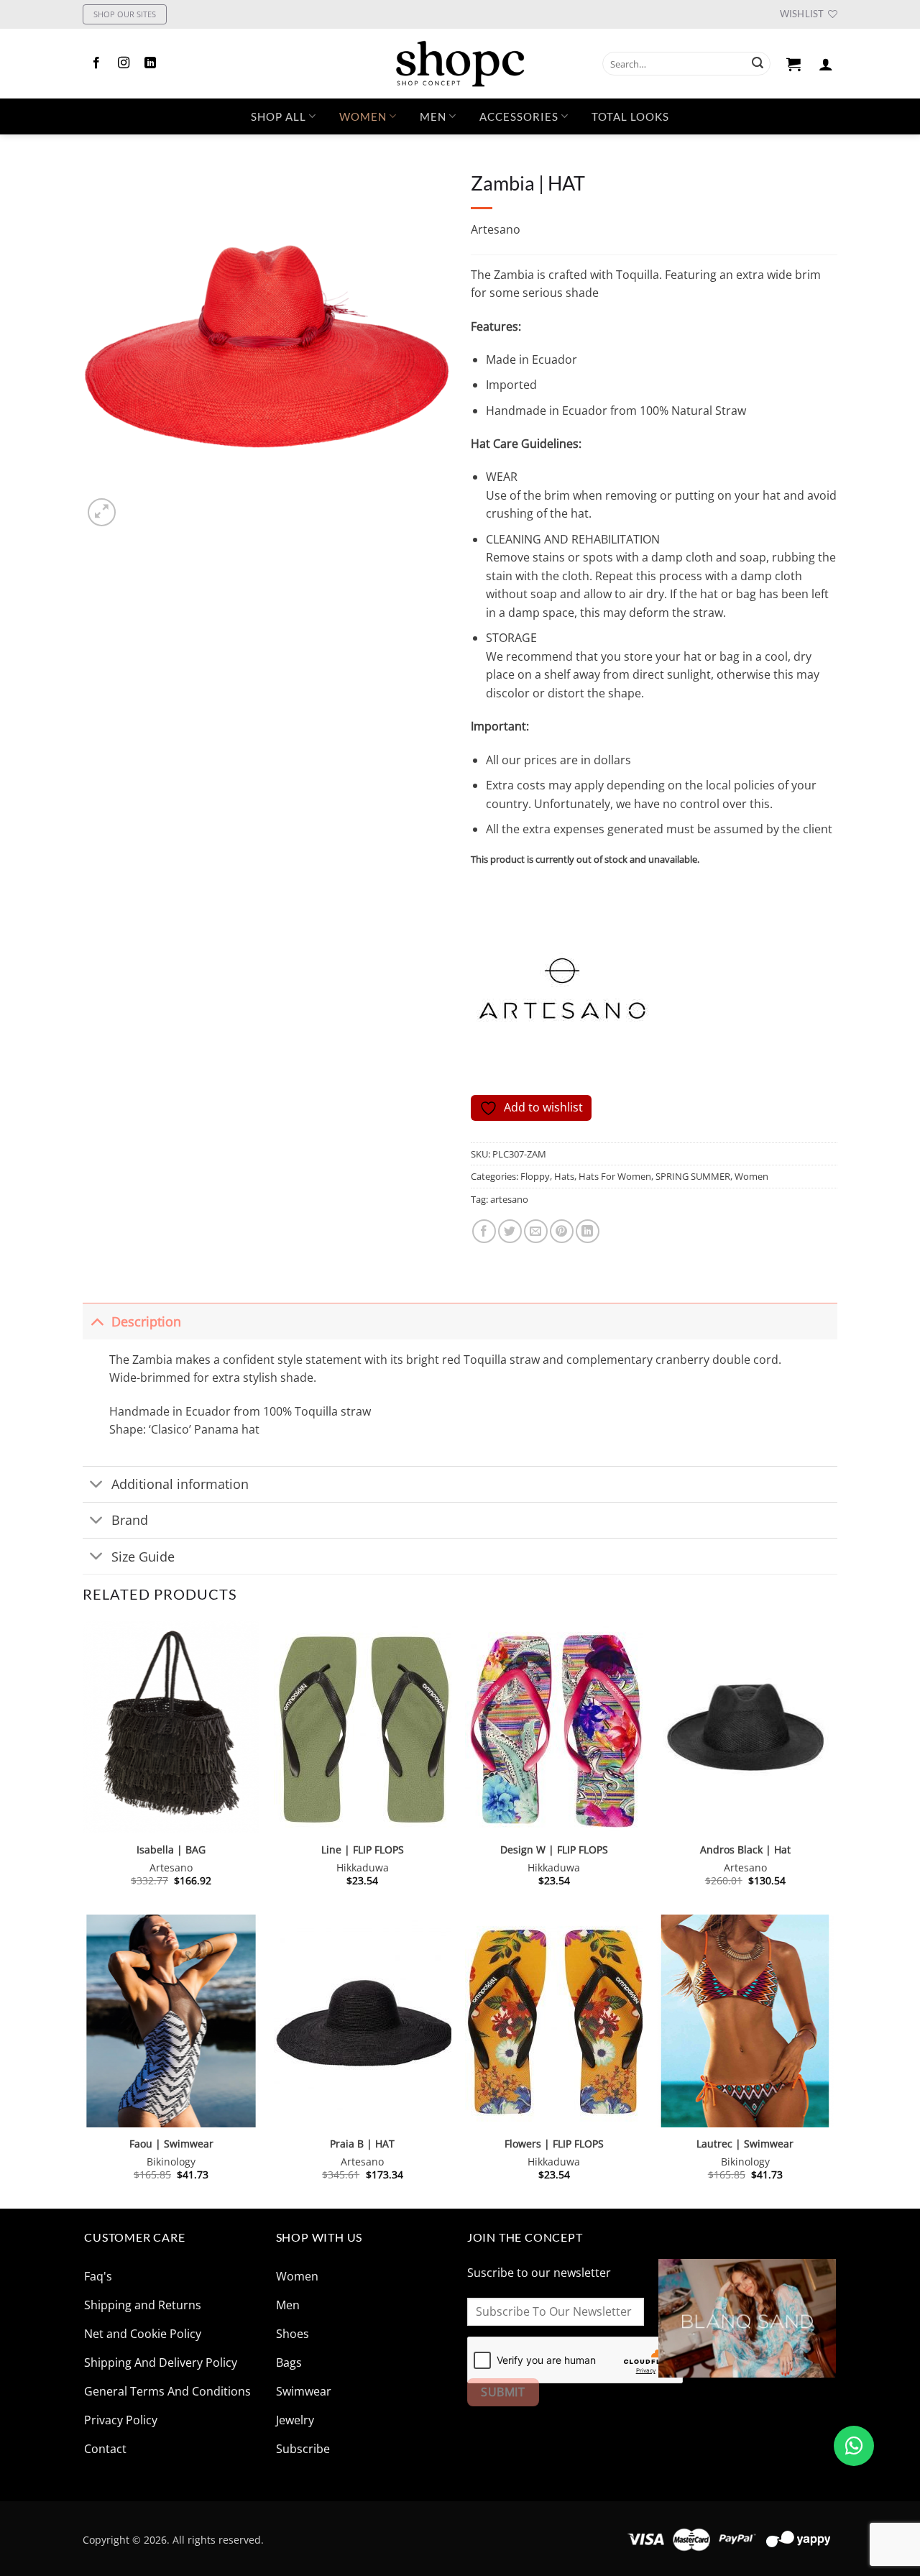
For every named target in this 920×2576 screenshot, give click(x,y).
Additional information (180, 1484)
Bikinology (171, 2162)
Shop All (279, 116)
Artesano (496, 229)
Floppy (535, 1176)
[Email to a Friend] (536, 1231)
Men (433, 116)
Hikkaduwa (363, 1868)
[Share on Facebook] (484, 1231)
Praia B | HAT (362, 2144)
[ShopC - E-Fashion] (460, 64)
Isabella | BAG (171, 1850)
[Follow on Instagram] (124, 63)
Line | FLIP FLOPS (363, 1850)
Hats (564, 1176)
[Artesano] (564, 994)
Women (363, 116)
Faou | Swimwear (171, 2144)
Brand (130, 1520)
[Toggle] (97, 1321)
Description (146, 1321)
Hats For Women (615, 1176)
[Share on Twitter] (510, 1231)
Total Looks (630, 116)
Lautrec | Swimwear (745, 2144)
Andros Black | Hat (745, 1850)
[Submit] (758, 64)
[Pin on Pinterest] (562, 1231)
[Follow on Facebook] (96, 63)
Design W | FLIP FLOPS (554, 1850)
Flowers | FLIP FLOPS (554, 2144)
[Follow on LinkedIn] (150, 63)
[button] (794, 64)
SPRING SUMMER (693, 1176)
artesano (509, 1199)
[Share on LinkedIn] (588, 1231)
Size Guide (143, 1557)
